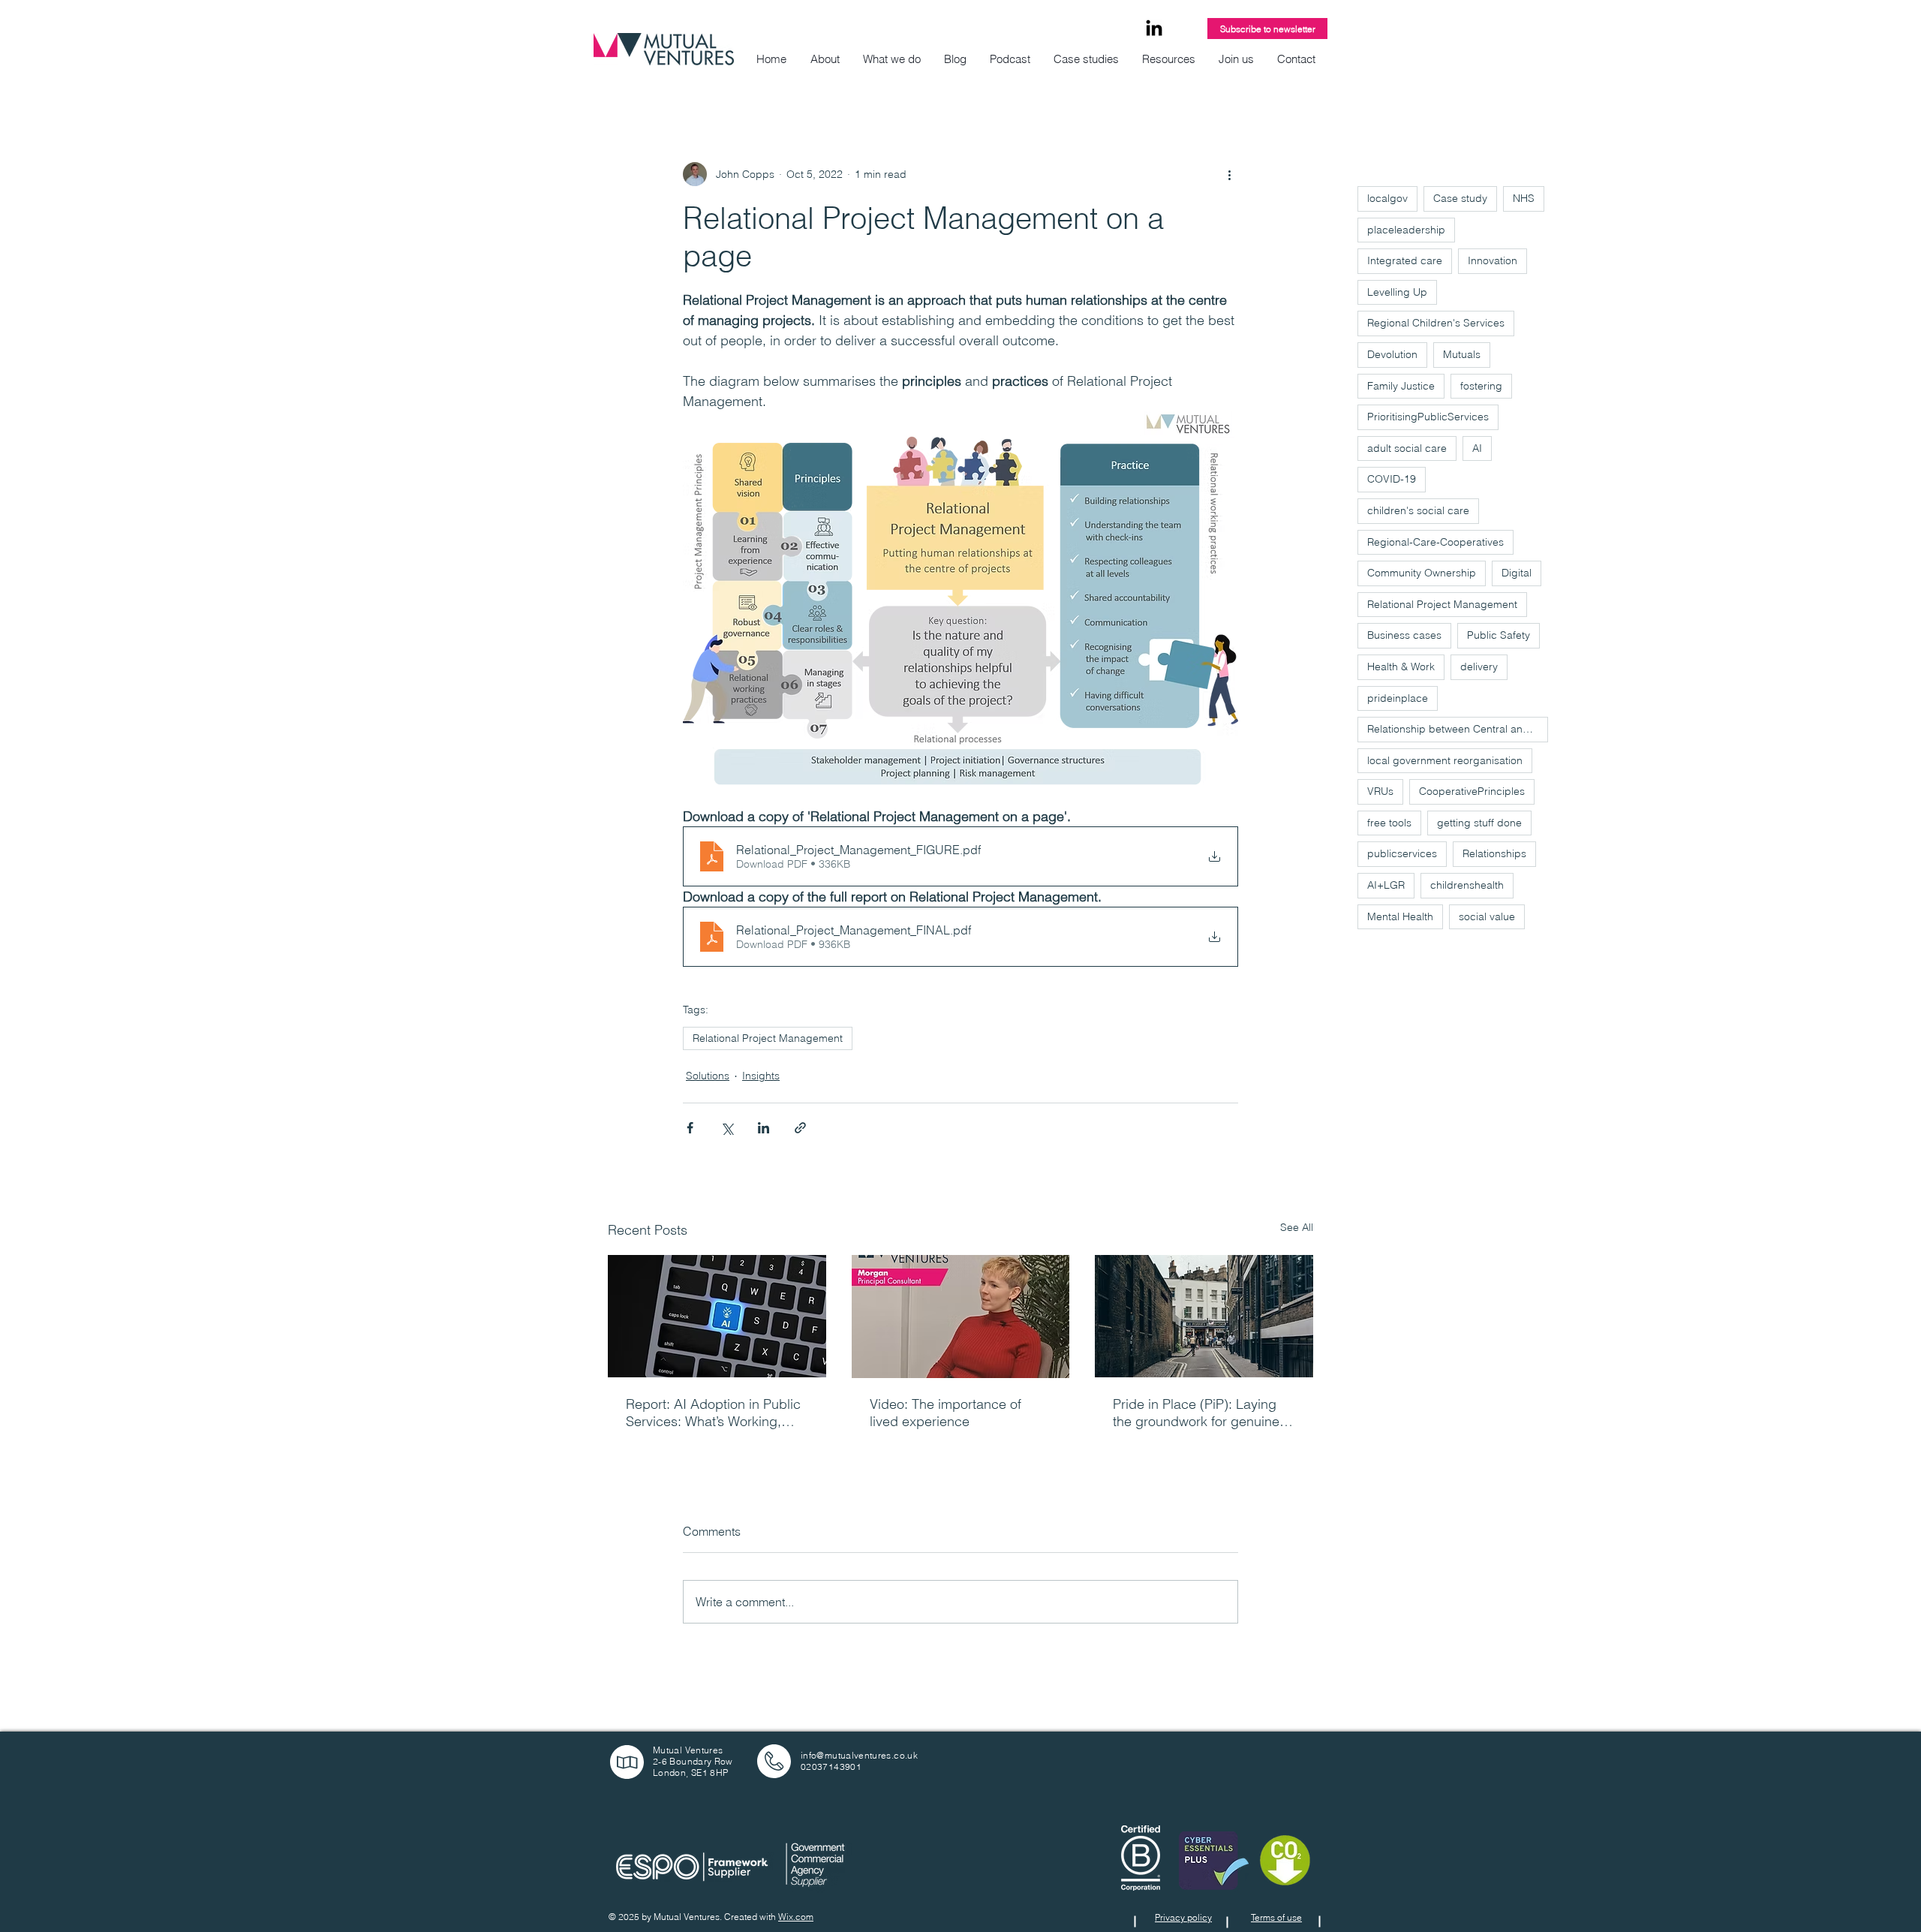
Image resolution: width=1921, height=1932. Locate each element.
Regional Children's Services (1436, 323)
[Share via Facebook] (690, 1128)
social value (1487, 916)
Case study (1460, 198)
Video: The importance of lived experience (945, 1413)
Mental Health (1400, 916)
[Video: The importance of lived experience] (961, 1317)
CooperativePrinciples (1472, 791)
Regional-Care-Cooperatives (1435, 542)
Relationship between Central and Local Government (1458, 729)
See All (1297, 1227)
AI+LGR (1386, 885)
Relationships (1494, 853)
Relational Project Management (768, 1038)
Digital (1517, 573)
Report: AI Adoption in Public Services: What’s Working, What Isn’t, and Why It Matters (716, 1413)
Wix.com (796, 1917)
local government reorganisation (1445, 760)
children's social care (1418, 510)
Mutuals (1462, 354)
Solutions (708, 1076)
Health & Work (1401, 667)
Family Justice (1401, 386)
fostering (1481, 386)
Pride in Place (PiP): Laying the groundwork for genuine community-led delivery (1196, 1413)
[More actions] (1229, 174)
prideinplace (1398, 698)
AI (1477, 448)
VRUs (1380, 791)
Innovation (1493, 260)
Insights (761, 1076)
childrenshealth (1467, 885)
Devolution (1392, 354)
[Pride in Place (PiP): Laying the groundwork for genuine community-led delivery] (1204, 1316)
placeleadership (1406, 230)
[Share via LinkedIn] (764, 1128)
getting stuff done (1479, 823)
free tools (1389, 823)
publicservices (1402, 853)
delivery (1479, 667)
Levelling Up (1397, 292)
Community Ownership (1422, 573)
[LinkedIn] (1154, 29)
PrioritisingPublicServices (1428, 417)
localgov (1387, 198)
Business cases (1404, 635)
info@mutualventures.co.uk (859, 1755)
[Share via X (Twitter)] (727, 1128)
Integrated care (1405, 260)
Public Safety (1499, 635)
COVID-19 (1392, 479)
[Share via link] (800, 1128)
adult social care (1407, 448)
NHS (1524, 198)
